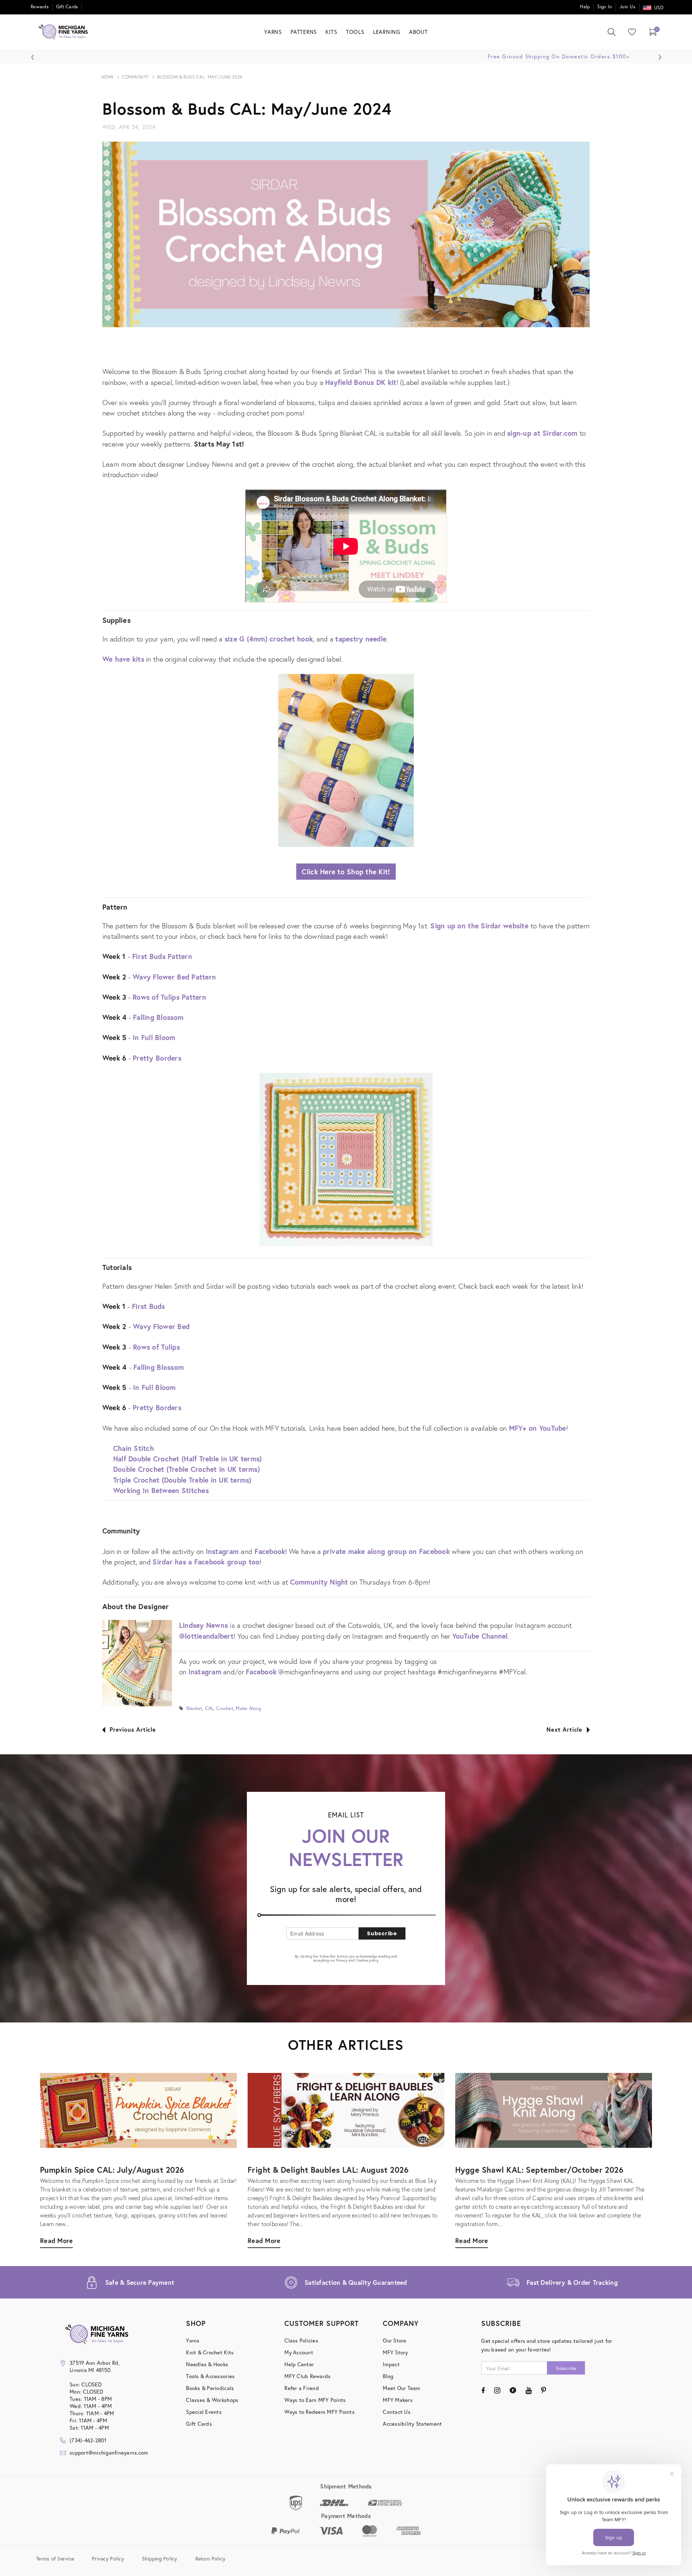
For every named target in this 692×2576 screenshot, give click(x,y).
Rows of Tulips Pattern (169, 997)
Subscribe (382, 1933)
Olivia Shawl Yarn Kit (614, 232)
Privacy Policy (108, 2558)
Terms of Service (55, 2558)
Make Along (248, 1708)
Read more (472, 2240)
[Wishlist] (630, 32)
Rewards (40, 7)
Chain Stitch (134, 1448)
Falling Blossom (158, 1017)
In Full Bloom (154, 1037)
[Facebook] (483, 2390)
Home (108, 77)
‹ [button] (33, 55)
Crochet (225, 1708)
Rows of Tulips (156, 1347)
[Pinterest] (544, 2390)
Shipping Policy (160, 2558)
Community (135, 77)
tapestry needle (361, 639)
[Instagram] (497, 2390)
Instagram (222, 1551)
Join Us (627, 7)
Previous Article (133, 1729)
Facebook (270, 1551)
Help (585, 7)
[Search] (612, 32)
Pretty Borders (157, 1058)
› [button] (660, 55)
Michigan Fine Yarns (614, 220)
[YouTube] (529, 2390)
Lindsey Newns (203, 1625)
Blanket (194, 1708)
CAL (209, 1708)
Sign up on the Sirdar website (479, 926)
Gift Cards (67, 7)
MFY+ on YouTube (538, 1428)
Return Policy (210, 2558)
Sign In (605, 7)
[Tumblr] (513, 2390)
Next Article (564, 1729)
